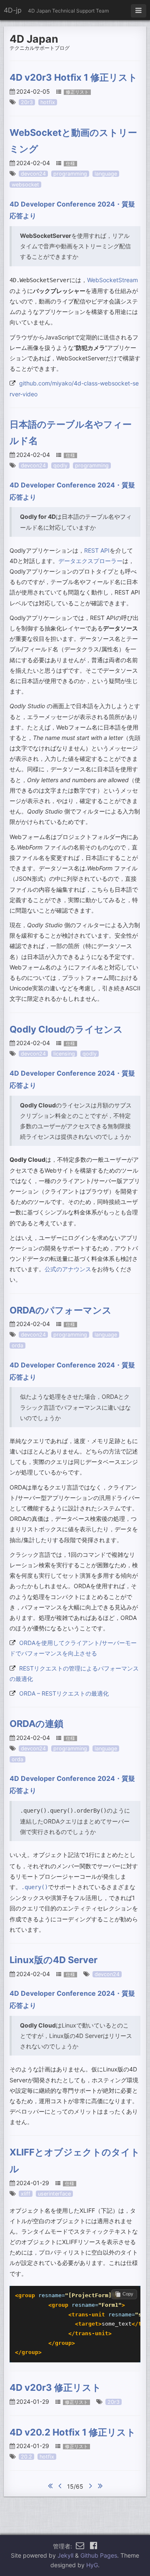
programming (70, 174)
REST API (97, 550)
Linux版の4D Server (54, 1960)
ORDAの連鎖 (36, 1724)
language (106, 174)
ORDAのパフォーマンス (61, 1310)
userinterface (54, 2194)
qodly (60, 465)
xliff (26, 2194)
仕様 (70, 164)
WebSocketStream (112, 280)
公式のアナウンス (68, 1269)
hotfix (48, 102)
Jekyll (65, 2555)
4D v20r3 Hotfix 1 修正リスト (74, 77)
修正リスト (77, 92)
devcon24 (33, 174)
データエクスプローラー (90, 561)
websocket (25, 185)
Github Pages (99, 2555)
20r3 (27, 102)
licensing (64, 1054)
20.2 (26, 2457)
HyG (92, 2565)
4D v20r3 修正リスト (55, 2387)
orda (17, 1345)
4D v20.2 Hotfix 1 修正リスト (73, 2432)
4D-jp (13, 10)
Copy (128, 2294)
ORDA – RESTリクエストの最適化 (64, 1693)
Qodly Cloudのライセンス (66, 1029)
